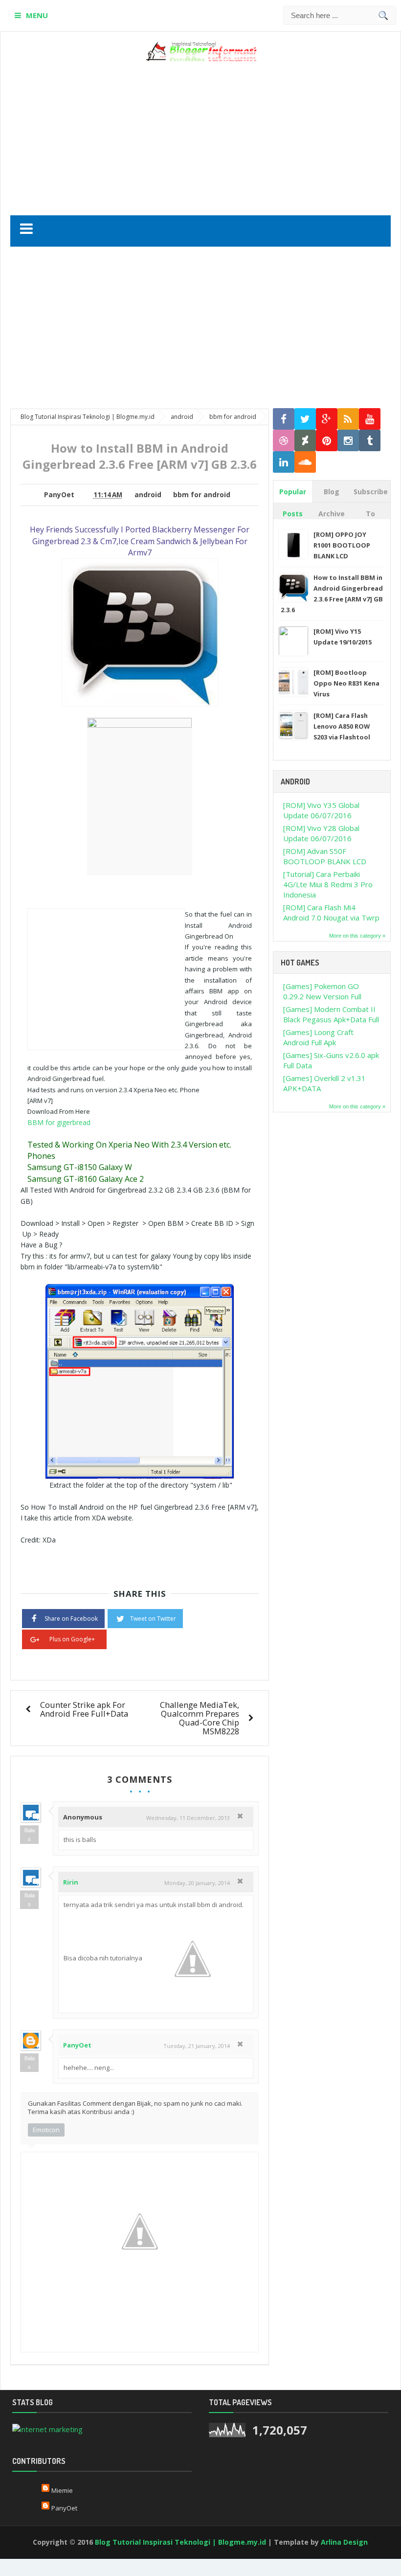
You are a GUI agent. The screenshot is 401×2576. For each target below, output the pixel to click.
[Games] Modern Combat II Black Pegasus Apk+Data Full (331, 1014)
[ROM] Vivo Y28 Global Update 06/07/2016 (321, 833)
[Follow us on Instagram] (348, 441)
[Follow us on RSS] (348, 419)
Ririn (71, 1882)
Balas (30, 1835)
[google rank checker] (47, 2428)
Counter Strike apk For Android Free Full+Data (84, 1709)
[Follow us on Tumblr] (370, 441)
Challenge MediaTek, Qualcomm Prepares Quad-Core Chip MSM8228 (200, 1718)
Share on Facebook (71, 1619)
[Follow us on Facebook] (284, 419)
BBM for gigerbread (59, 1122)
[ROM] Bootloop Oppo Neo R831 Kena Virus (346, 683)
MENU (37, 15)
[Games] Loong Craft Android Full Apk (318, 1037)
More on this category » (357, 936)
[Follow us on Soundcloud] (305, 462)
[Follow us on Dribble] (284, 441)
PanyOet (77, 2045)
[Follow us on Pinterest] (327, 441)
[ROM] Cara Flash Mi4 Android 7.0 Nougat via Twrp (331, 912)
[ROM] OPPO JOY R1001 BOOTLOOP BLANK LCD (342, 545)
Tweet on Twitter (153, 1619)
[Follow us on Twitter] (305, 419)
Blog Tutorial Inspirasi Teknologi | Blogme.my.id (180, 2542)
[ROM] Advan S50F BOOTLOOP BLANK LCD (325, 856)
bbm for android (202, 495)
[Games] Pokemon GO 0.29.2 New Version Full (322, 991)
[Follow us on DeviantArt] (305, 441)
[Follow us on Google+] (327, 419)
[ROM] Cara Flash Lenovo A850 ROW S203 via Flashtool (342, 726)
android (148, 495)
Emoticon (46, 2130)
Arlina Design (344, 2542)
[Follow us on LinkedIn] (284, 462)
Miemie (62, 2490)
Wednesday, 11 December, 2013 (188, 1818)
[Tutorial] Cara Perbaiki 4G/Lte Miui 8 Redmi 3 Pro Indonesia (328, 884)
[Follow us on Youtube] (370, 419)
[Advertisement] (223, 135)
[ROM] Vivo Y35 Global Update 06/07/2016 (321, 810)
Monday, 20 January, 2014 (197, 1883)
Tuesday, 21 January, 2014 (197, 2046)
